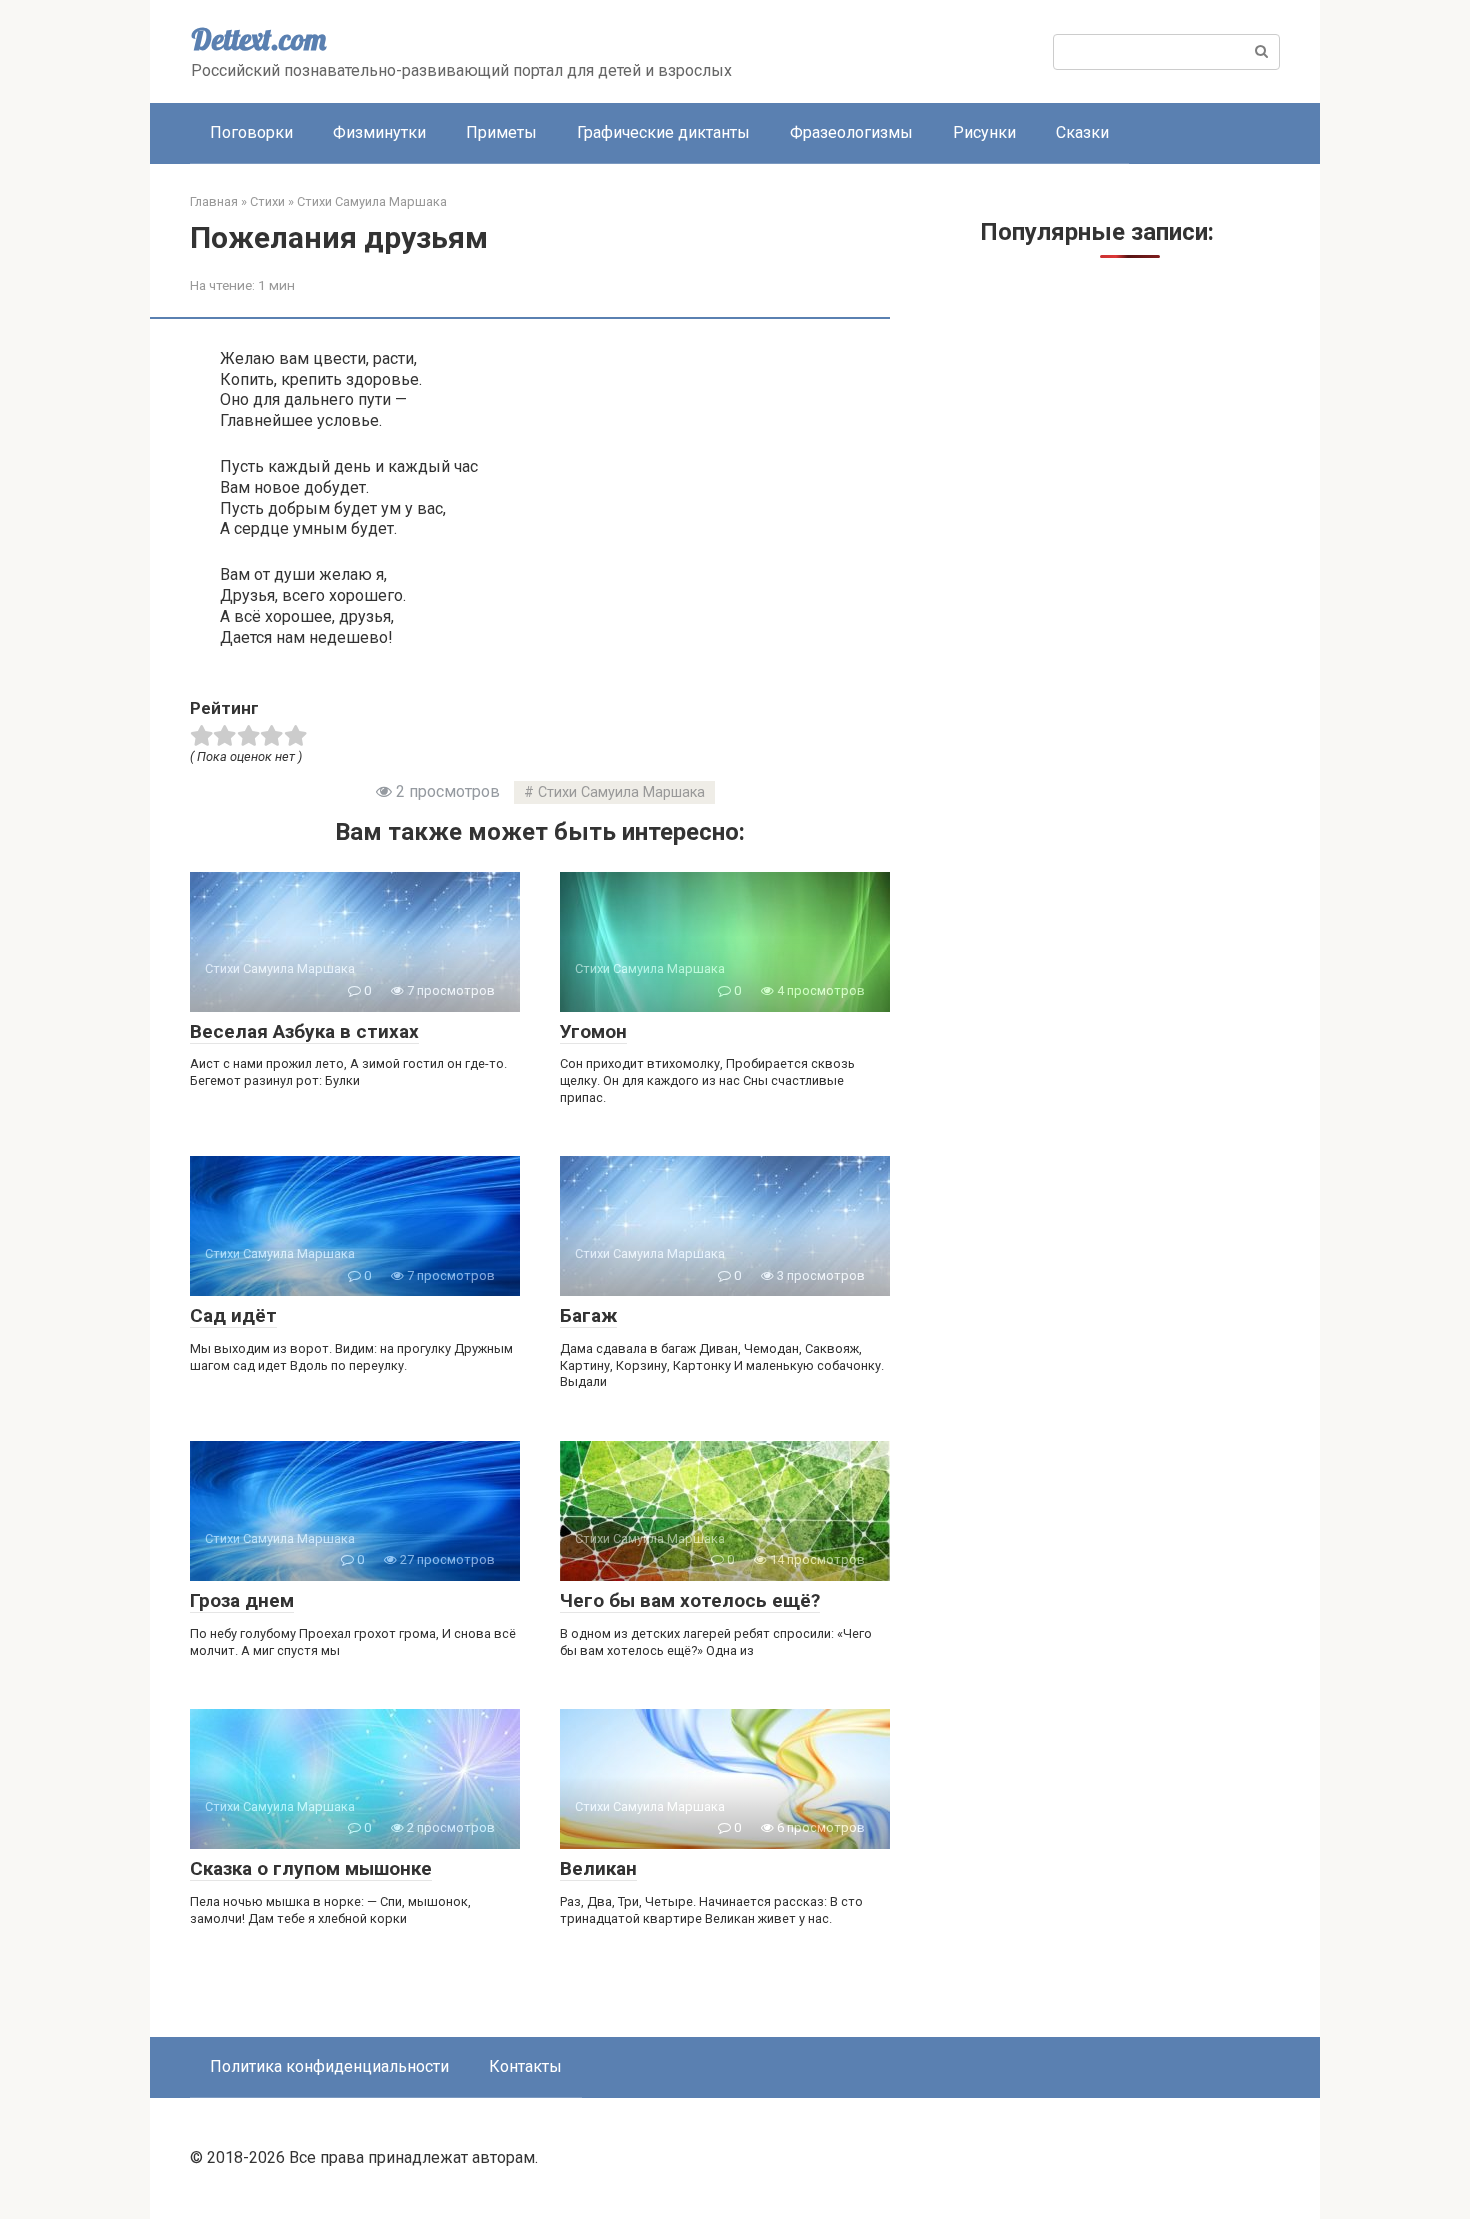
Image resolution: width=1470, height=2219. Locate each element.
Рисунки (984, 132)
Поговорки (251, 132)
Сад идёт (233, 1315)
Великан (598, 1868)
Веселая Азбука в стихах (304, 1031)
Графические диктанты (663, 132)
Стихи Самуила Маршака (621, 792)
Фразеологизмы (851, 132)
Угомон (593, 1031)
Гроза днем (242, 1600)
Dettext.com (258, 39)
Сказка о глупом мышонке (311, 1868)
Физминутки (379, 132)
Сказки (1082, 132)
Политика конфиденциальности (329, 2066)
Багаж (588, 1315)
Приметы (501, 132)
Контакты (525, 2066)
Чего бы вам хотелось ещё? (690, 1600)
